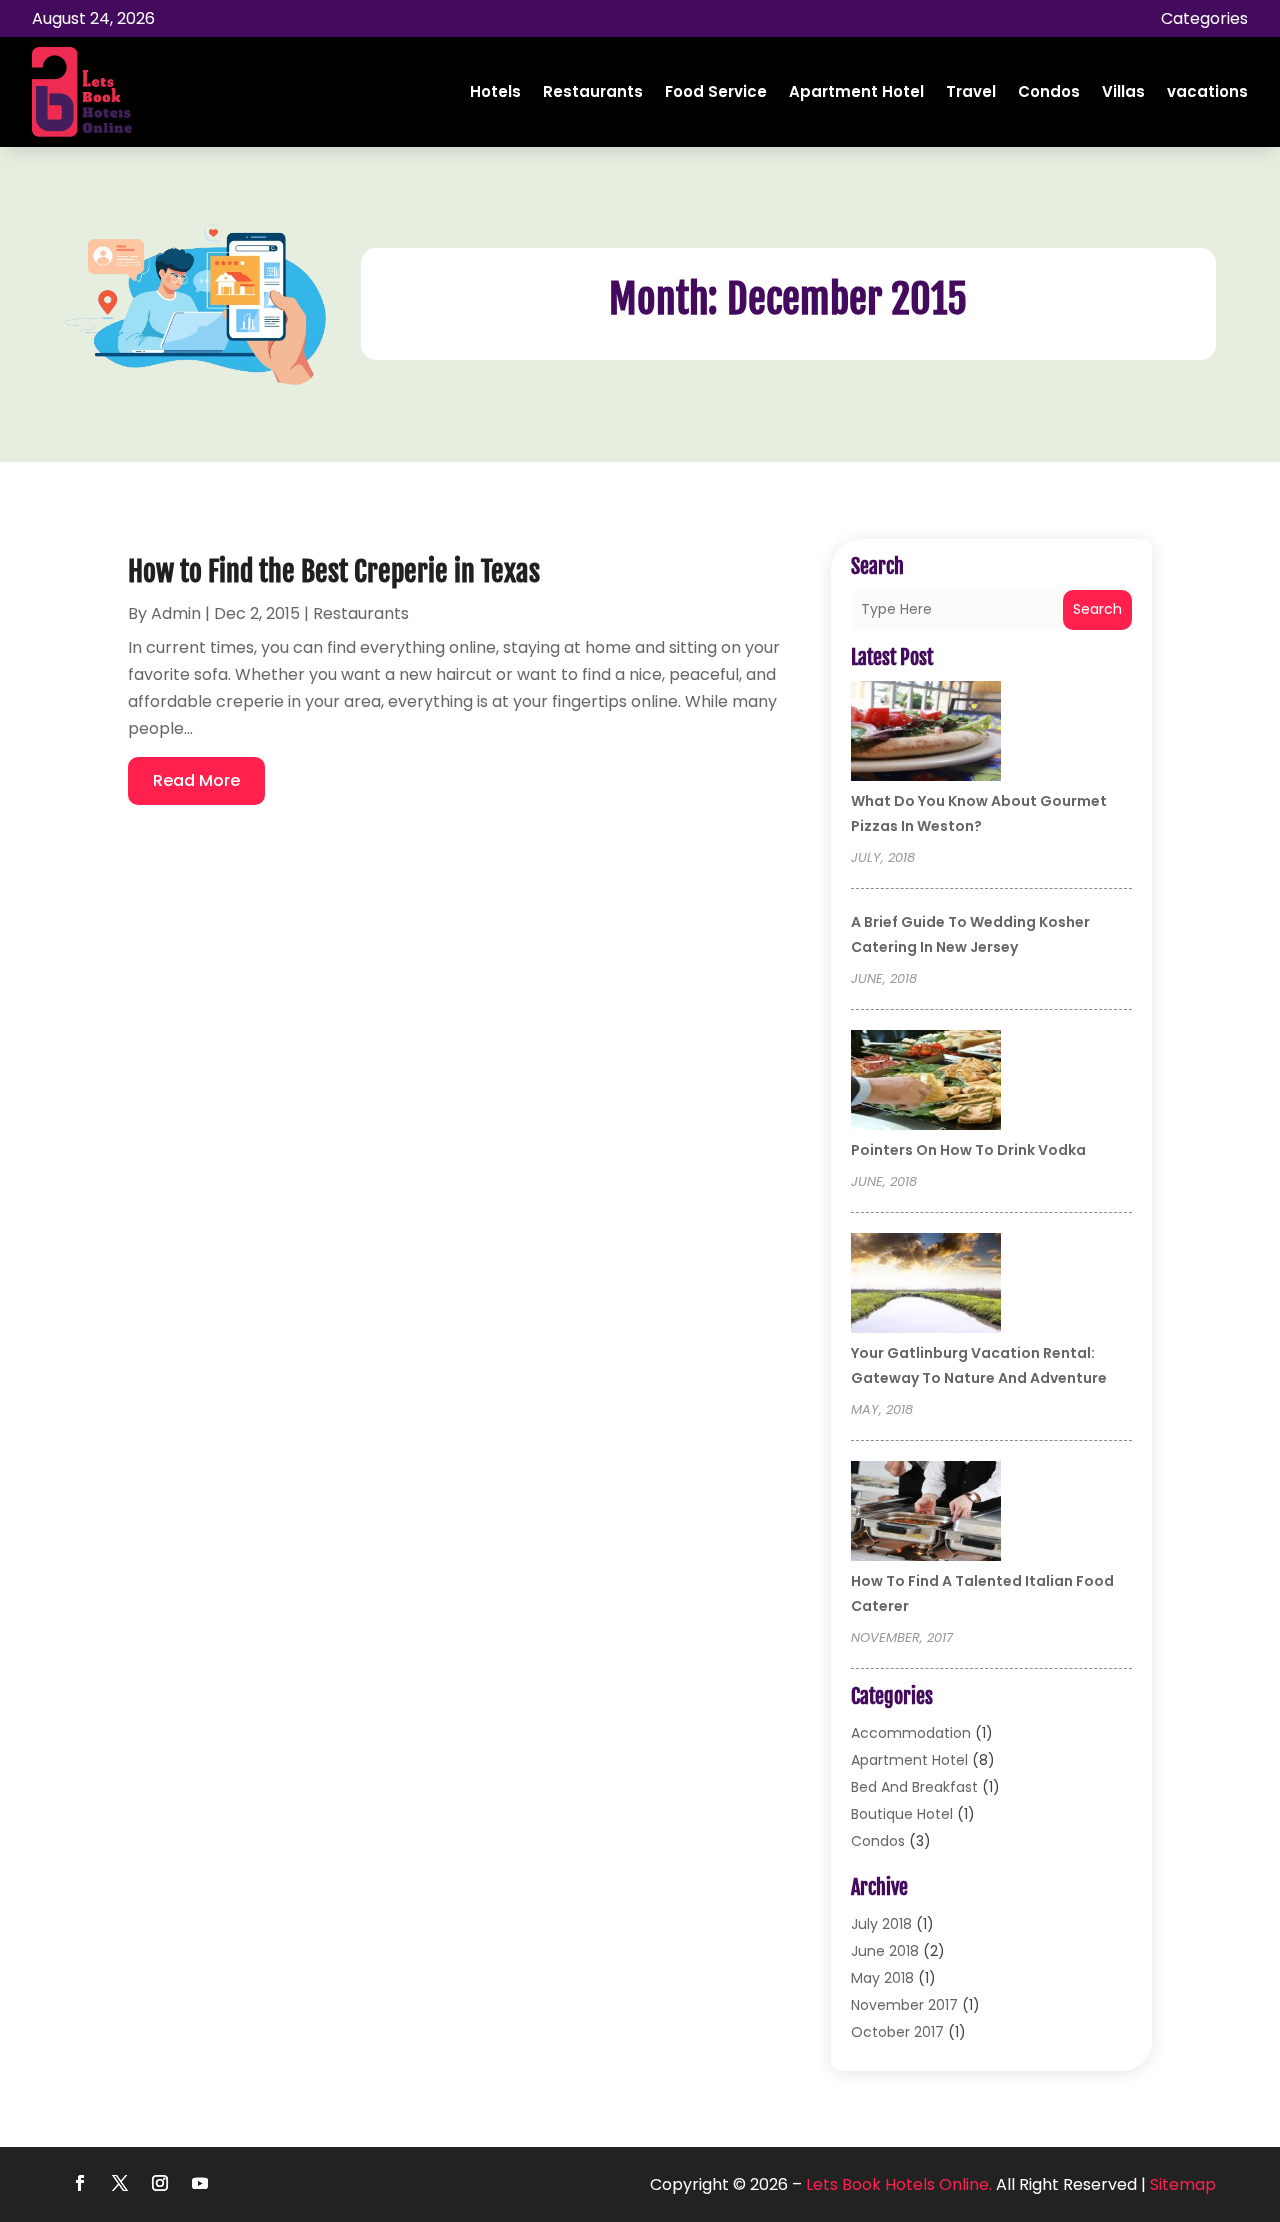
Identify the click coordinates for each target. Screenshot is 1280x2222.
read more (196, 780)
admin (176, 613)
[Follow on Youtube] (200, 2183)
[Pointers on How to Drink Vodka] (926, 1083)
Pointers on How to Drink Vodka (968, 1150)
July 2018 (881, 1924)
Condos (1049, 91)
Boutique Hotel (902, 1814)
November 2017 (904, 2005)
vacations (1207, 91)
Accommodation (911, 1733)
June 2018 (885, 1951)
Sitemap (1183, 2184)
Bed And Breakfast (914, 1787)
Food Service (716, 91)
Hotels (495, 91)
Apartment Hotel (856, 91)
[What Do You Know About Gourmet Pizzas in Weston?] (926, 734)
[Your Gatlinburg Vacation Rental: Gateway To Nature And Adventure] (926, 1286)
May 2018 (882, 1978)
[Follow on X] (120, 2183)
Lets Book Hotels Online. (899, 2184)
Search (1097, 609)
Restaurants (593, 91)
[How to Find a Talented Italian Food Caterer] (926, 1514)
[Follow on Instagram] (160, 2183)
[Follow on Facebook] (80, 2183)
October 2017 (897, 2032)
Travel (971, 91)
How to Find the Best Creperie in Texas (334, 571)
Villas (1123, 91)
